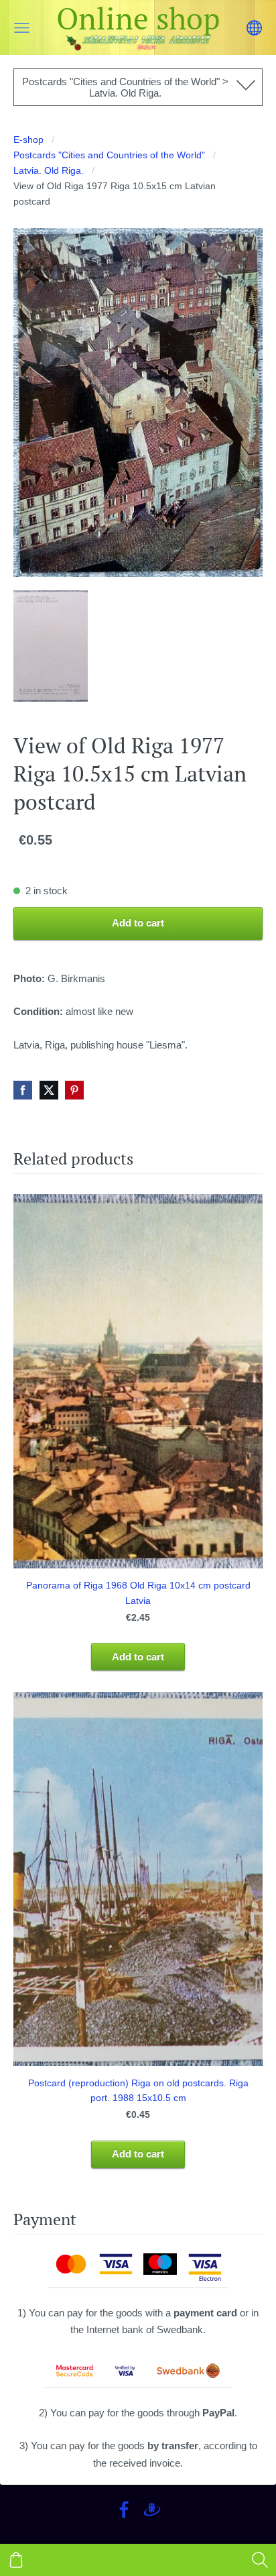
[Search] (260, 2560)
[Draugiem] (152, 2510)
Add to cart (138, 923)
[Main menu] (22, 28)
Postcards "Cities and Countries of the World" (109, 155)
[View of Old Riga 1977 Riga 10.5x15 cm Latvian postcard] (51, 646)
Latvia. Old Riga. (49, 171)
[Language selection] (254, 28)
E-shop (28, 140)
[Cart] (16, 2560)
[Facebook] (124, 2510)
